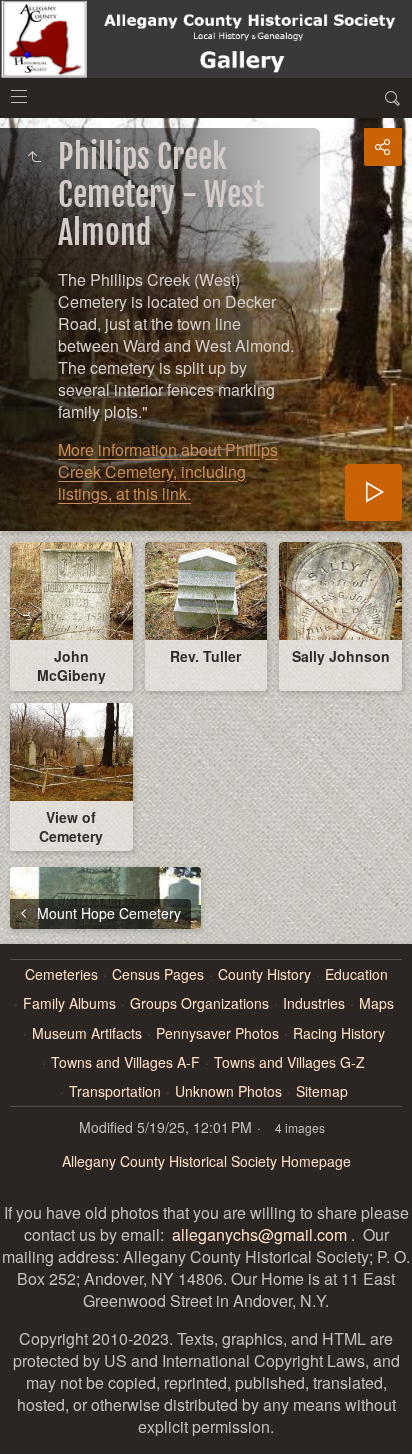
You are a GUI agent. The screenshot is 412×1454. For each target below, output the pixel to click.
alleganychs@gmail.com (259, 1234)
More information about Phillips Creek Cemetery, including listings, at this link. (168, 471)
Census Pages (158, 974)
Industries (314, 1003)
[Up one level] (34, 157)
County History (264, 974)
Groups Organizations (199, 1003)
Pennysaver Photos (217, 1033)
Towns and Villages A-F (125, 1062)
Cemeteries (61, 974)
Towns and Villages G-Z (289, 1062)
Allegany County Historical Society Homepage (206, 1161)
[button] (24, 1430)
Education (356, 974)
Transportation (115, 1091)
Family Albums (69, 1003)
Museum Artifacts (87, 1033)
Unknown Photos (228, 1091)
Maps (376, 1003)
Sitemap (322, 1091)
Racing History (339, 1033)
